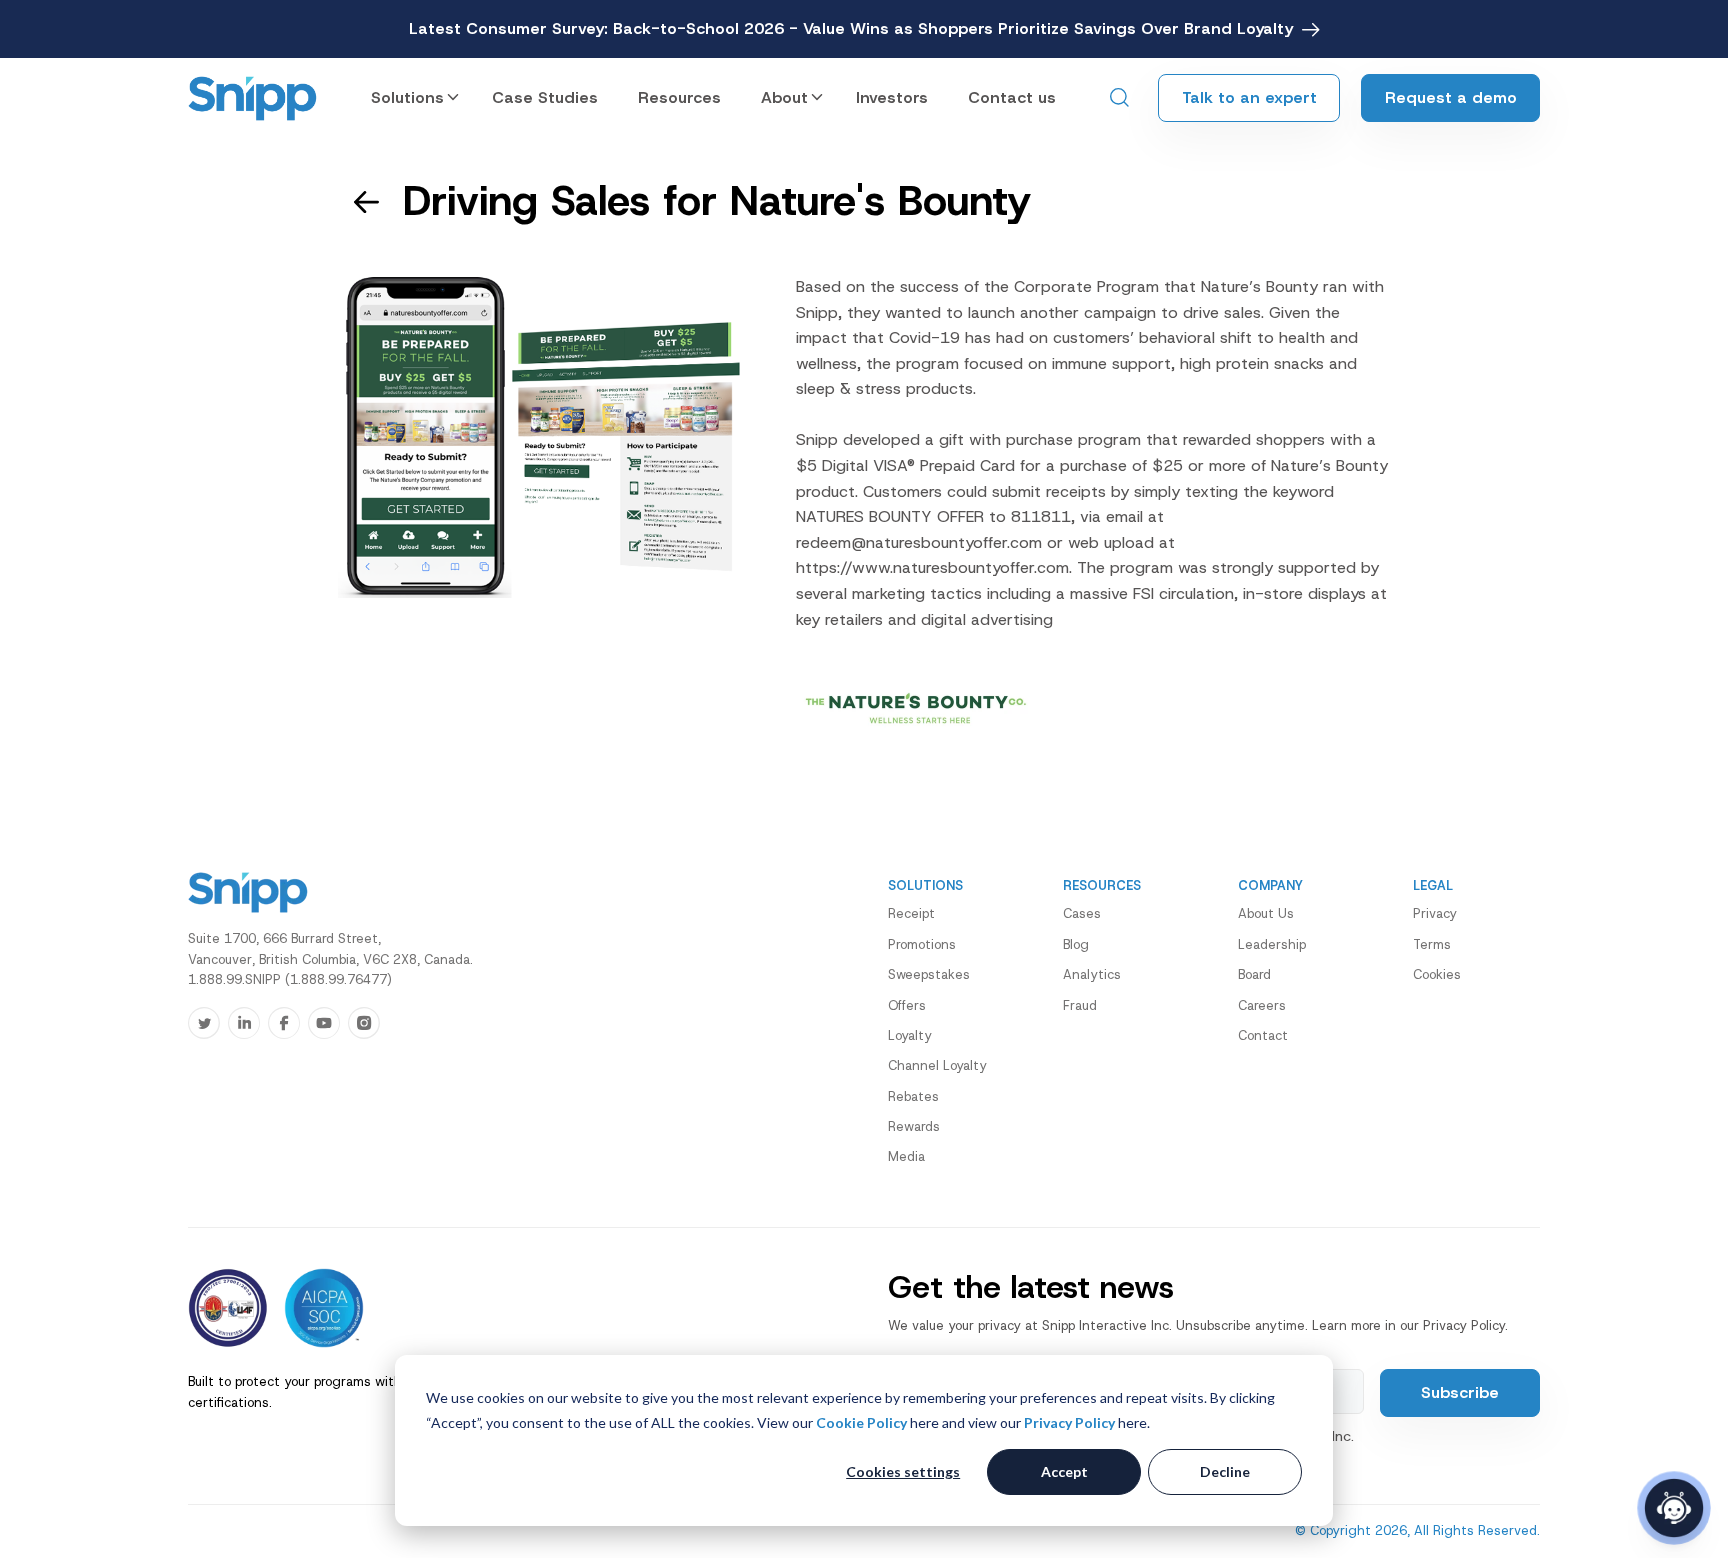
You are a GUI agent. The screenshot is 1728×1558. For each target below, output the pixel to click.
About (784, 97)
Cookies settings (903, 1471)
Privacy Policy (1069, 1422)
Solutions (407, 97)
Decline (1225, 1471)
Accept (1064, 1471)
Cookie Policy (861, 1422)
